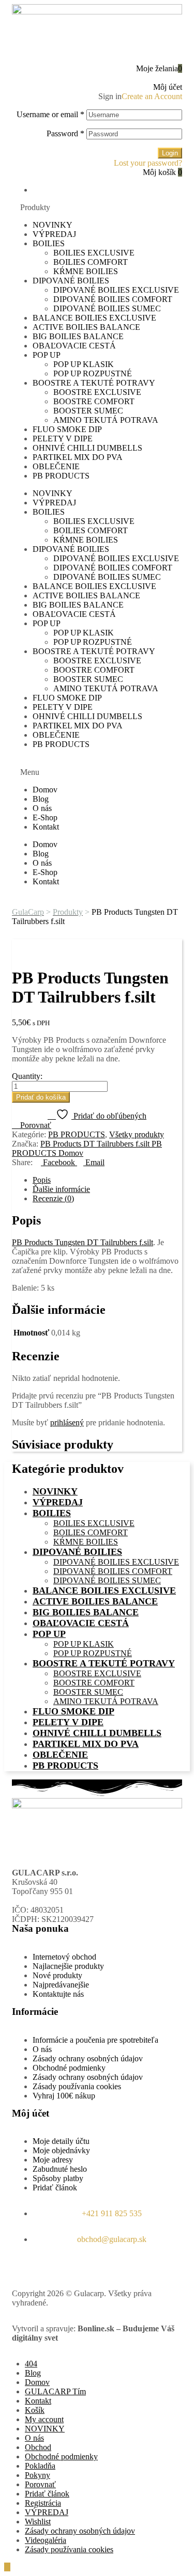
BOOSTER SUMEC (88, 411)
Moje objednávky (61, 2150)
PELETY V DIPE (63, 439)
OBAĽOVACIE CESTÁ (74, 346)
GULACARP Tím (55, 2391)
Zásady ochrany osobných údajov (88, 2058)
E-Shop (45, 817)
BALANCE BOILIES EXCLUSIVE (94, 318)
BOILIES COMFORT (91, 262)
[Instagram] (53, 2266)
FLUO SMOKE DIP (67, 429)
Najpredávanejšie (61, 1985)
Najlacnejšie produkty (68, 1966)
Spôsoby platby (58, 2178)
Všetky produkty (137, 1134)
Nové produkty (57, 1975)
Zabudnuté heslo (60, 2169)
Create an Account (152, 96)
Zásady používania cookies (77, 2086)
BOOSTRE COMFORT (94, 401)
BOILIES (49, 243)
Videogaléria (46, 2540)
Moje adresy (53, 2160)
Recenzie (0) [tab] (53, 1198)
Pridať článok (55, 2188)
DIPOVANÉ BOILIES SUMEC (107, 308)
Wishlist (38, 2522)
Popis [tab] (42, 1180)
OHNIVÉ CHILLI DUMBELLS (87, 448)
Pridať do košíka (41, 1097)
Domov (45, 790)
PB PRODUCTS (61, 476)
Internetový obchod (64, 1957)
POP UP (47, 355)
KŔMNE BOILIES (86, 271)
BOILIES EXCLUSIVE (94, 253)
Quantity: (27, 1076)
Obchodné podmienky (69, 2068)
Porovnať (40, 2484)
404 (31, 2364)
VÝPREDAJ (54, 234)
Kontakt (46, 827)
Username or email (50, 114)
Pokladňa (40, 2466)
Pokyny (38, 2475)
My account (44, 2419)
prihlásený (67, 1422)
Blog (41, 799)
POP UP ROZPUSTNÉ (93, 373)
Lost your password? (148, 163)
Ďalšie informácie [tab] (61, 1189)
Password (65, 133)
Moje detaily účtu (61, 2141)
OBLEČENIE (56, 466)
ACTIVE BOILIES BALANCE (86, 327)
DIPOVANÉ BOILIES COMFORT (113, 299)
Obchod (38, 2447)
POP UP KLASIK (84, 364)
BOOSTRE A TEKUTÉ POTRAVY (94, 383)
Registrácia (43, 2503)
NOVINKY (53, 225)
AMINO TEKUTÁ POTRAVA (106, 420)
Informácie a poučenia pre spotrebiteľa (95, 2040)
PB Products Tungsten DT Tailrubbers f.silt (83, 1242)
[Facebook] (25, 2266)
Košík (35, 2410)
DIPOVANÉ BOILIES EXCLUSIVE (116, 290)
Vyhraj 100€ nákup (64, 2096)
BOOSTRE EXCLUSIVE (97, 392)
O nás (42, 808)
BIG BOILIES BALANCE (78, 336)
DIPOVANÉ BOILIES (71, 281)
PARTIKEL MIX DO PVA (78, 457)
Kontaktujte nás (58, 1994)
